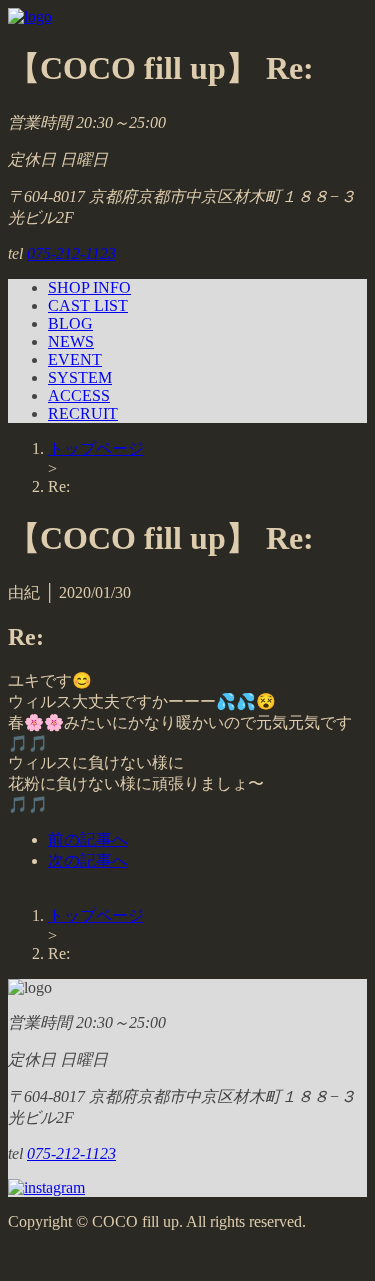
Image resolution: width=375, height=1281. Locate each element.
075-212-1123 (71, 253)
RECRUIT (83, 413)
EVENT (75, 359)
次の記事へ (88, 860)
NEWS (71, 341)
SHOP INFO (89, 287)
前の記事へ (88, 839)
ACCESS (79, 395)
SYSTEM (80, 377)
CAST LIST (88, 305)
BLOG (70, 323)
